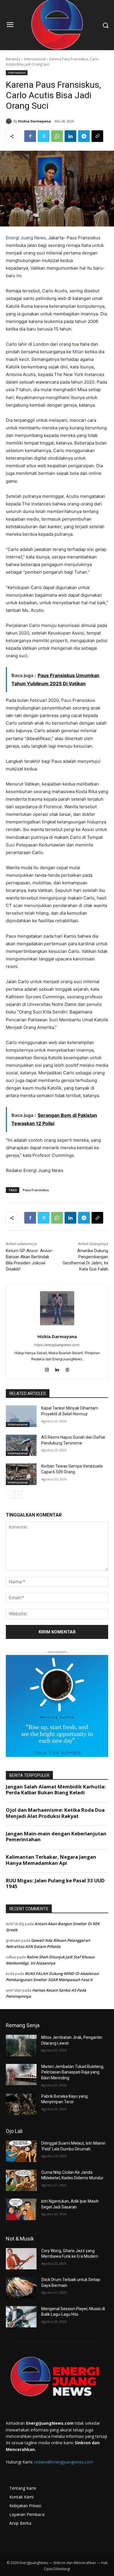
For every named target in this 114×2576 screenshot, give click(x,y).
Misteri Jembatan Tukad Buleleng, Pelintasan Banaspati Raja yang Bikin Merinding (73, 2072)
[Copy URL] (97, 136)
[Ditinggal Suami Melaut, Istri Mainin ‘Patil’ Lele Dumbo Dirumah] (21, 2151)
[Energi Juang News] (57, 2378)
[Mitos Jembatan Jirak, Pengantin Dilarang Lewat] (21, 2046)
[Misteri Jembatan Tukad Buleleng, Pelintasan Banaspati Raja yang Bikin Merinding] (21, 2075)
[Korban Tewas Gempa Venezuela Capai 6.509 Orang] (21, 1474)
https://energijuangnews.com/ (57, 1345)
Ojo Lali (14, 2131)
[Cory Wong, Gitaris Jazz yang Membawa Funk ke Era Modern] (21, 2259)
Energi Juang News (26, 238)
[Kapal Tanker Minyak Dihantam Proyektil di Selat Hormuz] (21, 1416)
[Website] (67, 1368)
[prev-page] (9, 1495)
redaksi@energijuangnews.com (64, 2462)
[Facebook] (30, 136)
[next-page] (19, 1495)
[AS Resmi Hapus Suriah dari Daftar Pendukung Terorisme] (21, 1445)
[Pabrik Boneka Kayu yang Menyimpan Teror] (21, 2104)
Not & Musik (20, 2239)
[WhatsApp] (57, 136)
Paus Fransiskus (36, 1190)
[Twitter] (44, 136)
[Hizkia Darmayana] (10, 121)
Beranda (13, 59)
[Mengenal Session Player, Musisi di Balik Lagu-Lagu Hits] (21, 2317)
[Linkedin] (70, 136)
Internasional (35, 59)
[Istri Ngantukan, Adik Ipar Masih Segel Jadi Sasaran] (21, 2209)
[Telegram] (84, 136)
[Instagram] (47, 1368)
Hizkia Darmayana (34, 121)
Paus (66, 700)
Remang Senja (23, 2025)
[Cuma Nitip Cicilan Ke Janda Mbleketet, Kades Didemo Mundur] (21, 2180)
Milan (78, 352)
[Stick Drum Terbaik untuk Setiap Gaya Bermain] (21, 2288)
